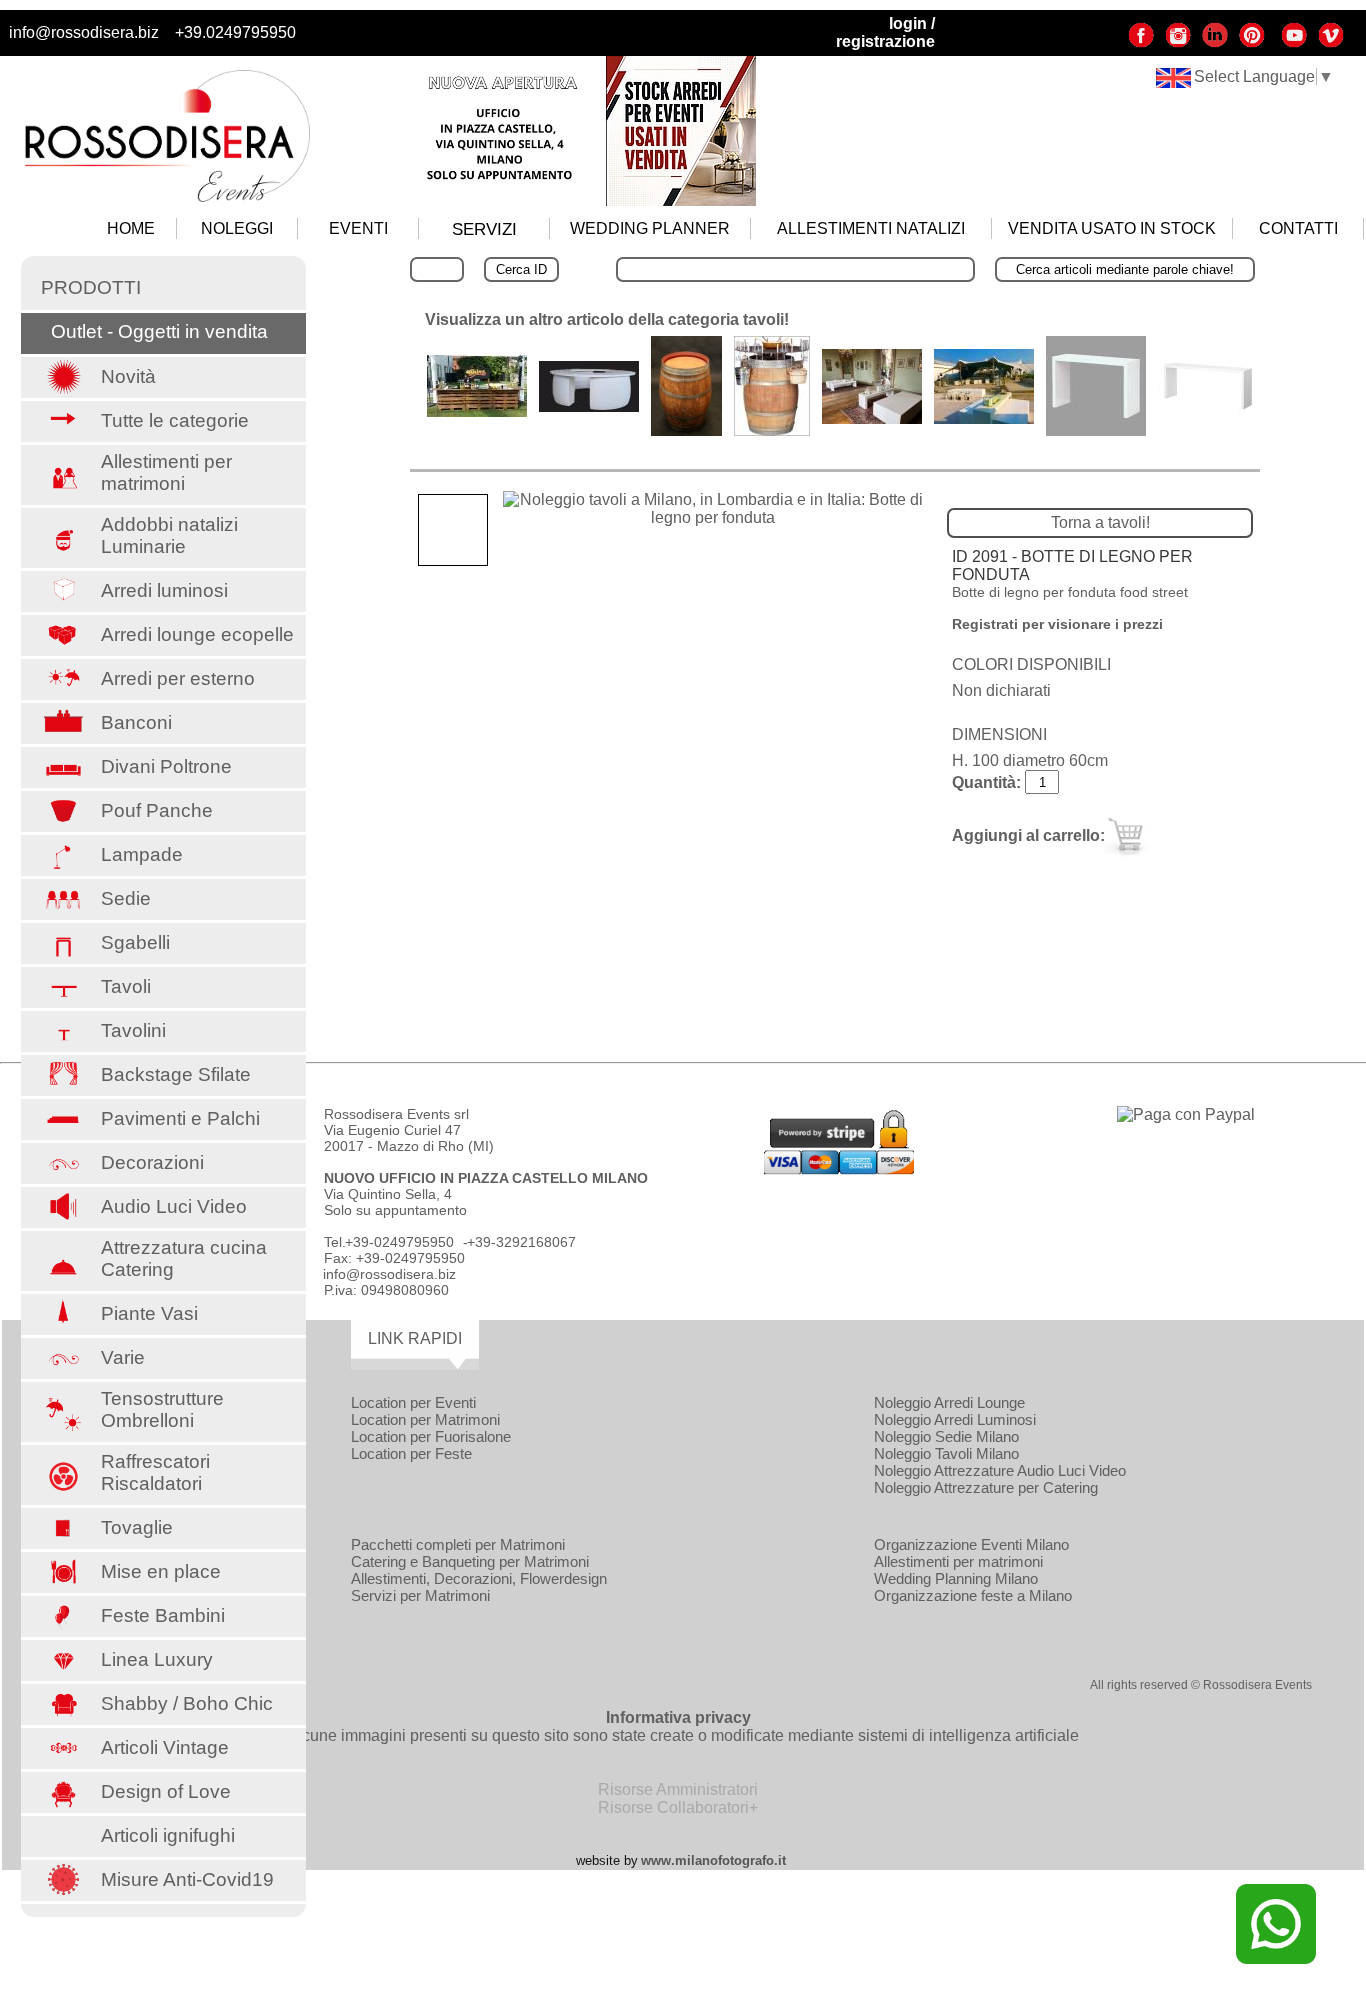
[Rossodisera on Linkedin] (1215, 43)
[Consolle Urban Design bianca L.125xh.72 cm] (1096, 430)
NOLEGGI (237, 228)
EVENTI (358, 228)
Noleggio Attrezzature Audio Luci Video (1000, 1470)
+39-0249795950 (399, 1242)
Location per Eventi (413, 1402)
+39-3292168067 (521, 1242)
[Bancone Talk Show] (589, 406)
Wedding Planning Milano (956, 1578)
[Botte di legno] (686, 430)
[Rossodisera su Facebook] (1141, 43)
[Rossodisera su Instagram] (1178, 43)
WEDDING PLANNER (650, 228)
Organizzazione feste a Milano (973, 1595)
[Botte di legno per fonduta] (772, 430)
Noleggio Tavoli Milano (946, 1453)
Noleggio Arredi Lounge (949, 1402)
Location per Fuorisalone (431, 1436)
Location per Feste (411, 1453)
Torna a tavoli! (1100, 522)
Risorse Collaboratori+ (678, 1807)
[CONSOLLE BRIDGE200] (872, 418)
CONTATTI (1298, 228)
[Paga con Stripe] (839, 1169)
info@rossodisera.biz (84, 32)
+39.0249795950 (235, 32)
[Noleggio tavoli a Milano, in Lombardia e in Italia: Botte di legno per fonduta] (713, 509)
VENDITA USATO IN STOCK (1112, 228)
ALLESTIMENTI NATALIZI (871, 228)
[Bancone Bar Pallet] (477, 411)
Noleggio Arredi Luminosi (955, 1419)
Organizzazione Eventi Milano (971, 1544)
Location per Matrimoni (425, 1419)
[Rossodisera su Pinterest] (1252, 43)
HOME (131, 228)
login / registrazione (885, 32)
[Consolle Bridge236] (984, 418)
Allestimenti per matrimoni (958, 1561)
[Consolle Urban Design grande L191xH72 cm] (1208, 430)
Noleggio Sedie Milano (946, 1436)
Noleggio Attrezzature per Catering (986, 1487)
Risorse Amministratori (678, 1789)
